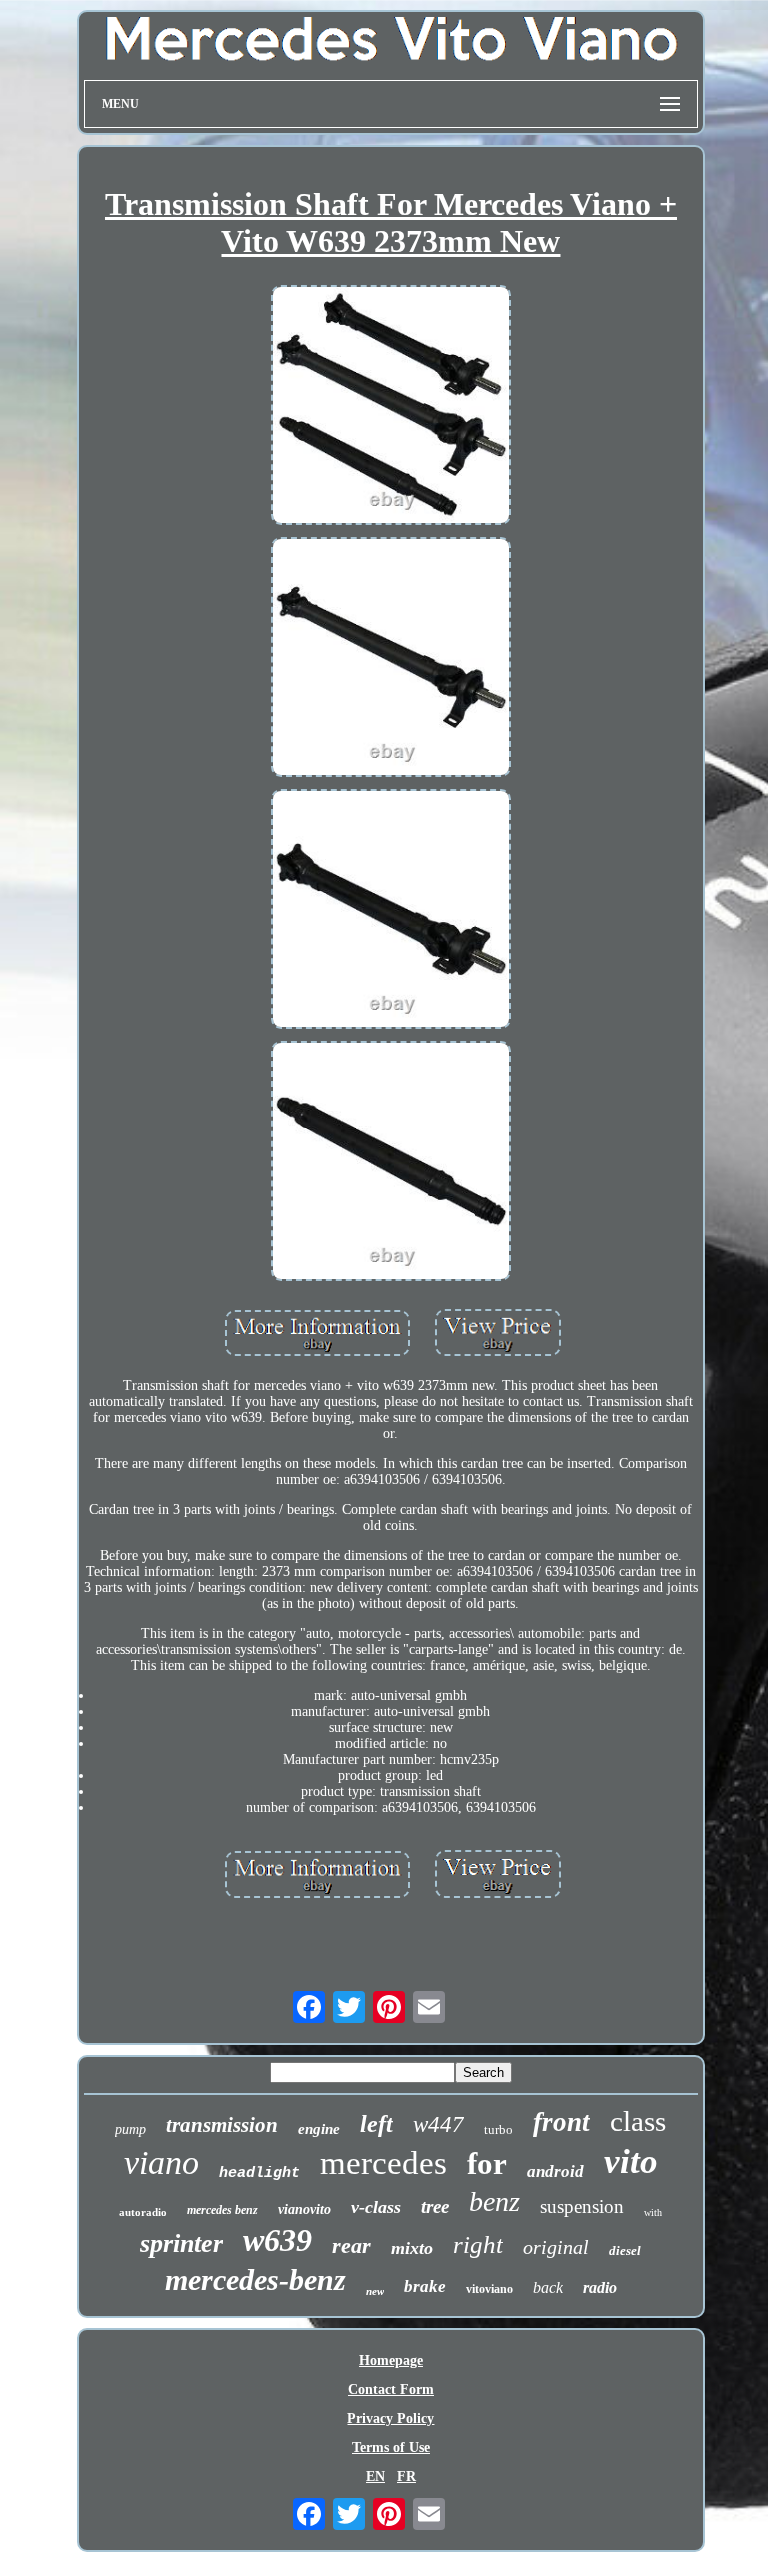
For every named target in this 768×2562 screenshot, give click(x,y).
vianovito (304, 2209)
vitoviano (489, 2289)
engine (319, 2129)
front (561, 2122)
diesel (625, 2250)
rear (351, 2245)
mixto (412, 2248)
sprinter (181, 2243)
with (653, 2212)
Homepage (391, 2360)
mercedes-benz (255, 2279)
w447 (438, 2124)
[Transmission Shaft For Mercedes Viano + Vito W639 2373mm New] (391, 407)
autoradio (143, 2212)
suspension (582, 2206)
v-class (376, 2207)
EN (375, 2476)
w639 (277, 2240)
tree (435, 2206)
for (487, 2163)
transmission (222, 2125)
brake (425, 2286)
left (376, 2124)
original (556, 2247)
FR (406, 2476)
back (548, 2287)
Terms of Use (391, 2447)
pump (130, 2129)
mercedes (383, 2163)
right (478, 2244)
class (638, 2121)
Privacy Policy (390, 2418)
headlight (259, 2173)
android (555, 2171)
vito (631, 2161)
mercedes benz (222, 2210)
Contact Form (391, 2389)
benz (494, 2201)
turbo (498, 2129)
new (375, 2291)
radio (600, 2287)
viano (161, 2162)
